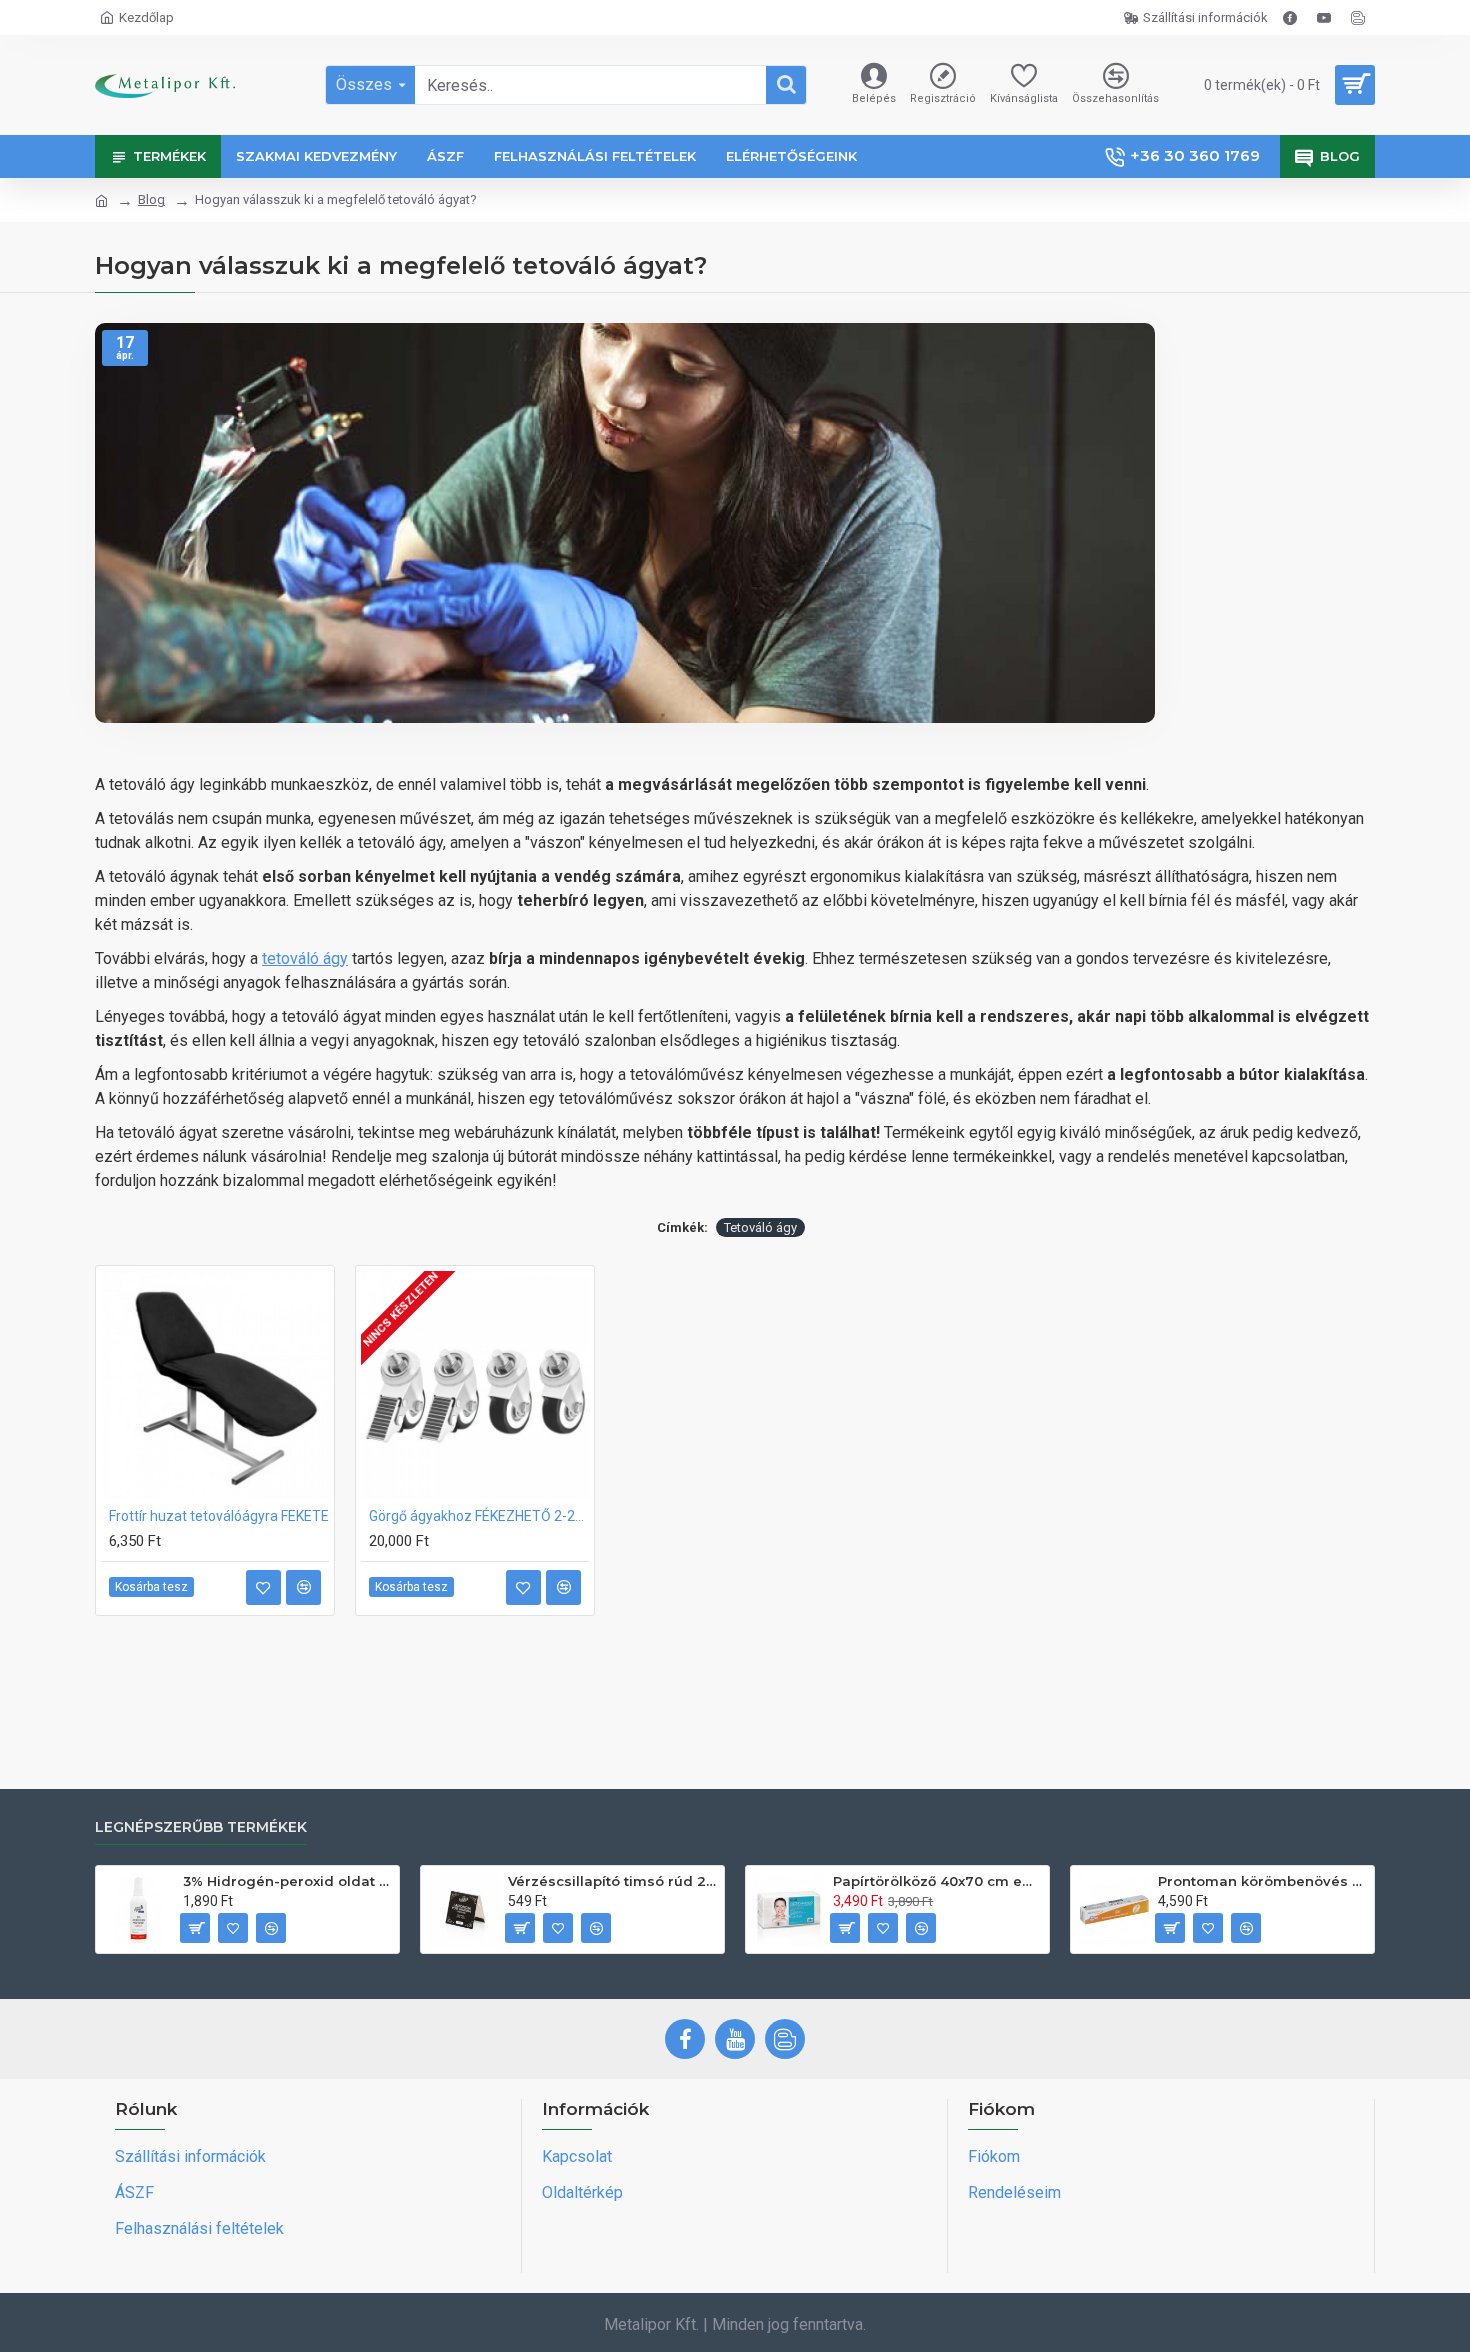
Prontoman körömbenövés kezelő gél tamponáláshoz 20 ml (1262, 1881)
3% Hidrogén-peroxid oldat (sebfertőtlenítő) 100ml (287, 1881)
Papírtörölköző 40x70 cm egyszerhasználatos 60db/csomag (937, 1881)
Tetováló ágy (760, 1227)
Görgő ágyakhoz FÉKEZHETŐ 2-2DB (479, 1516)
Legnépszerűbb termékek (201, 1827)
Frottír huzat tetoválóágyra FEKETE (219, 1516)
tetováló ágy (305, 958)
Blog (151, 199)
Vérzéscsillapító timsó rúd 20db (612, 1881)
